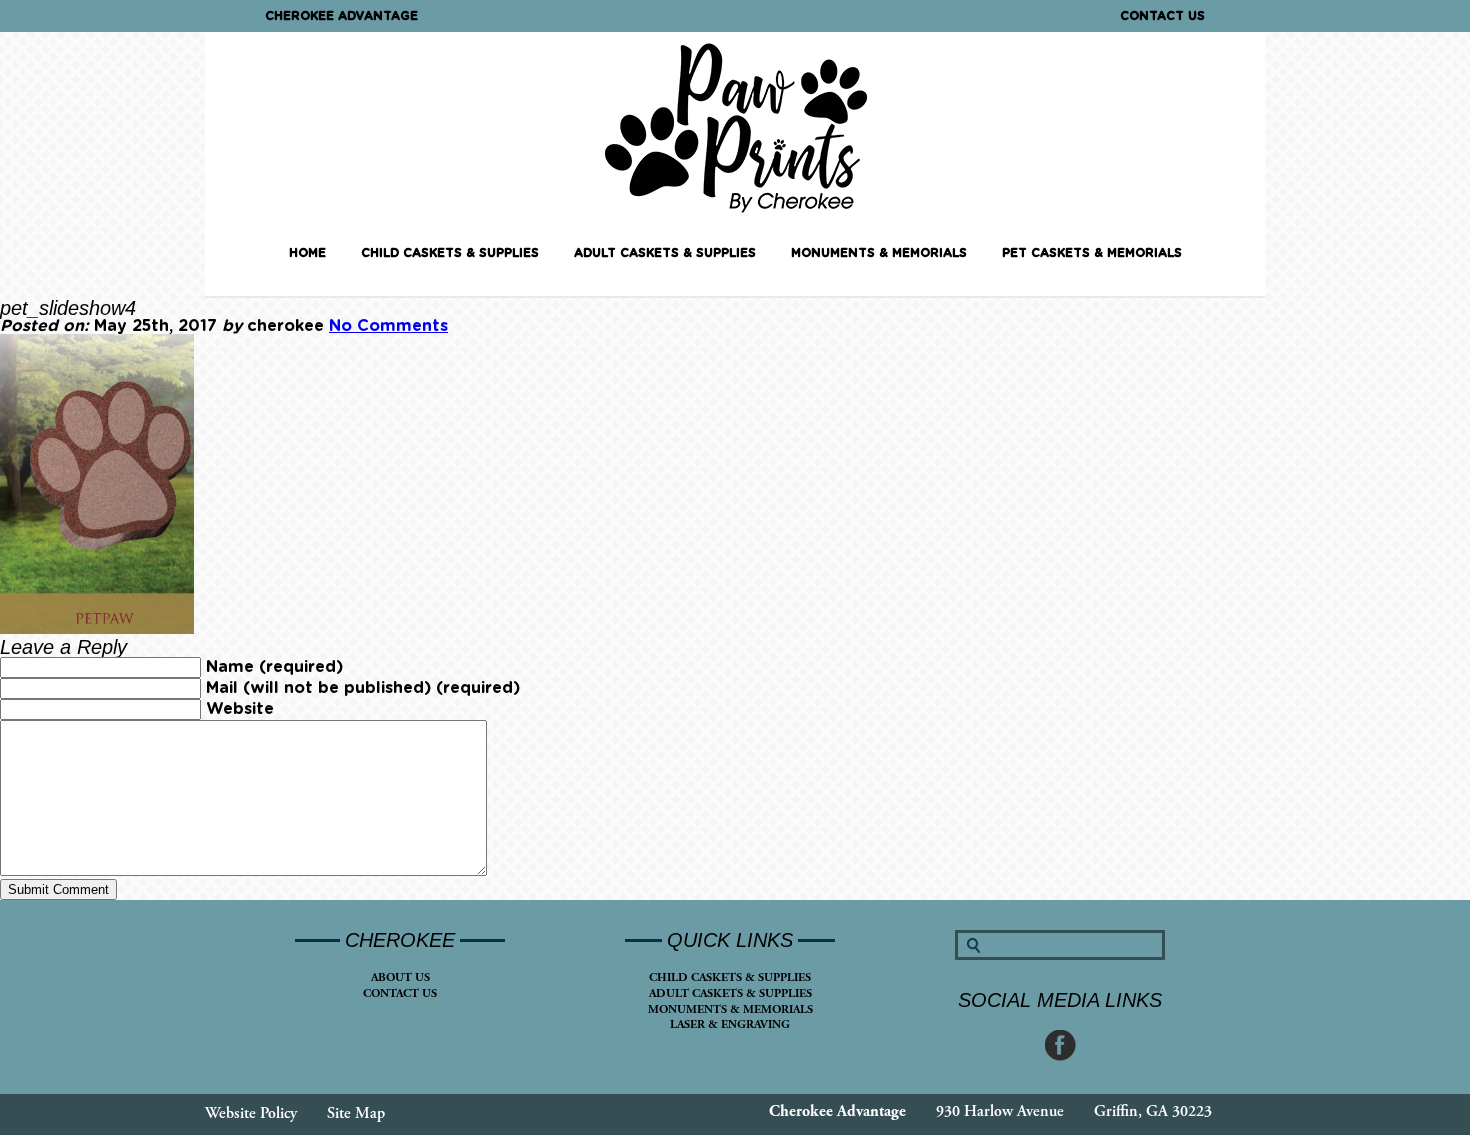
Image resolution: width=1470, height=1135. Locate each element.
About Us (400, 977)
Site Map (356, 1113)
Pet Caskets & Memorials (1092, 253)
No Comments (388, 326)
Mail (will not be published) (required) (363, 688)
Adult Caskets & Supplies (665, 253)
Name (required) (274, 667)
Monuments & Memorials (879, 253)
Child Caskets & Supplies (450, 253)
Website (240, 709)
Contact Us (1162, 16)
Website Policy (251, 1113)
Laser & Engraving (730, 1024)
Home (307, 253)
